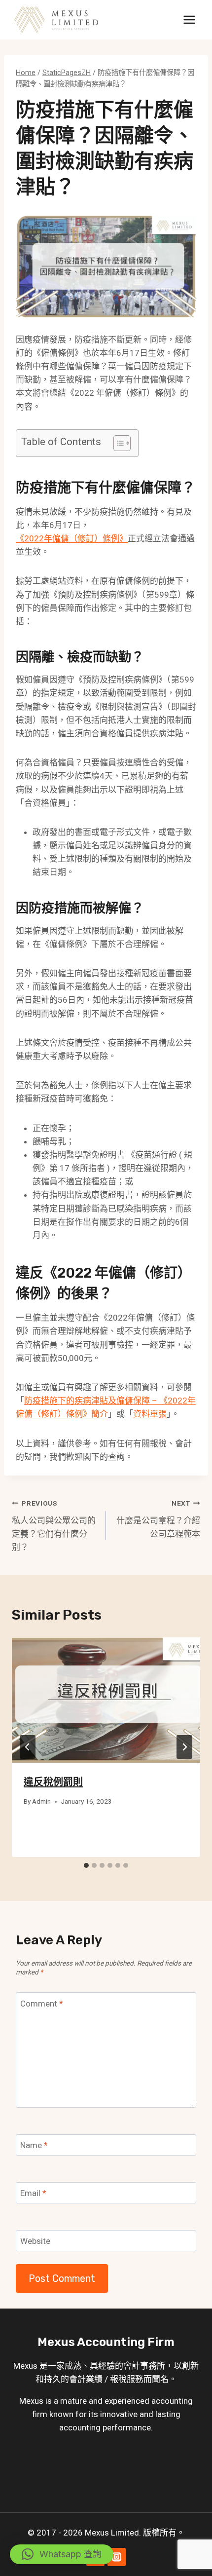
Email (33, 2193)
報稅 (118, 2379)
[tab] (86, 1865)
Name (34, 2145)
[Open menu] (189, 19)
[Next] (184, 1747)
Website (35, 2241)
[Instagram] (117, 2557)
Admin (41, 1801)
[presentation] (106, 1700)
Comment (42, 2004)
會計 (132, 2366)
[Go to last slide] (28, 1747)
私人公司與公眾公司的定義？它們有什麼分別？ (54, 1526)
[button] (62, 2554)
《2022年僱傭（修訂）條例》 (72, 538)
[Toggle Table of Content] (117, 443)
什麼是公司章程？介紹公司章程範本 (158, 1519)
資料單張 (150, 1414)
